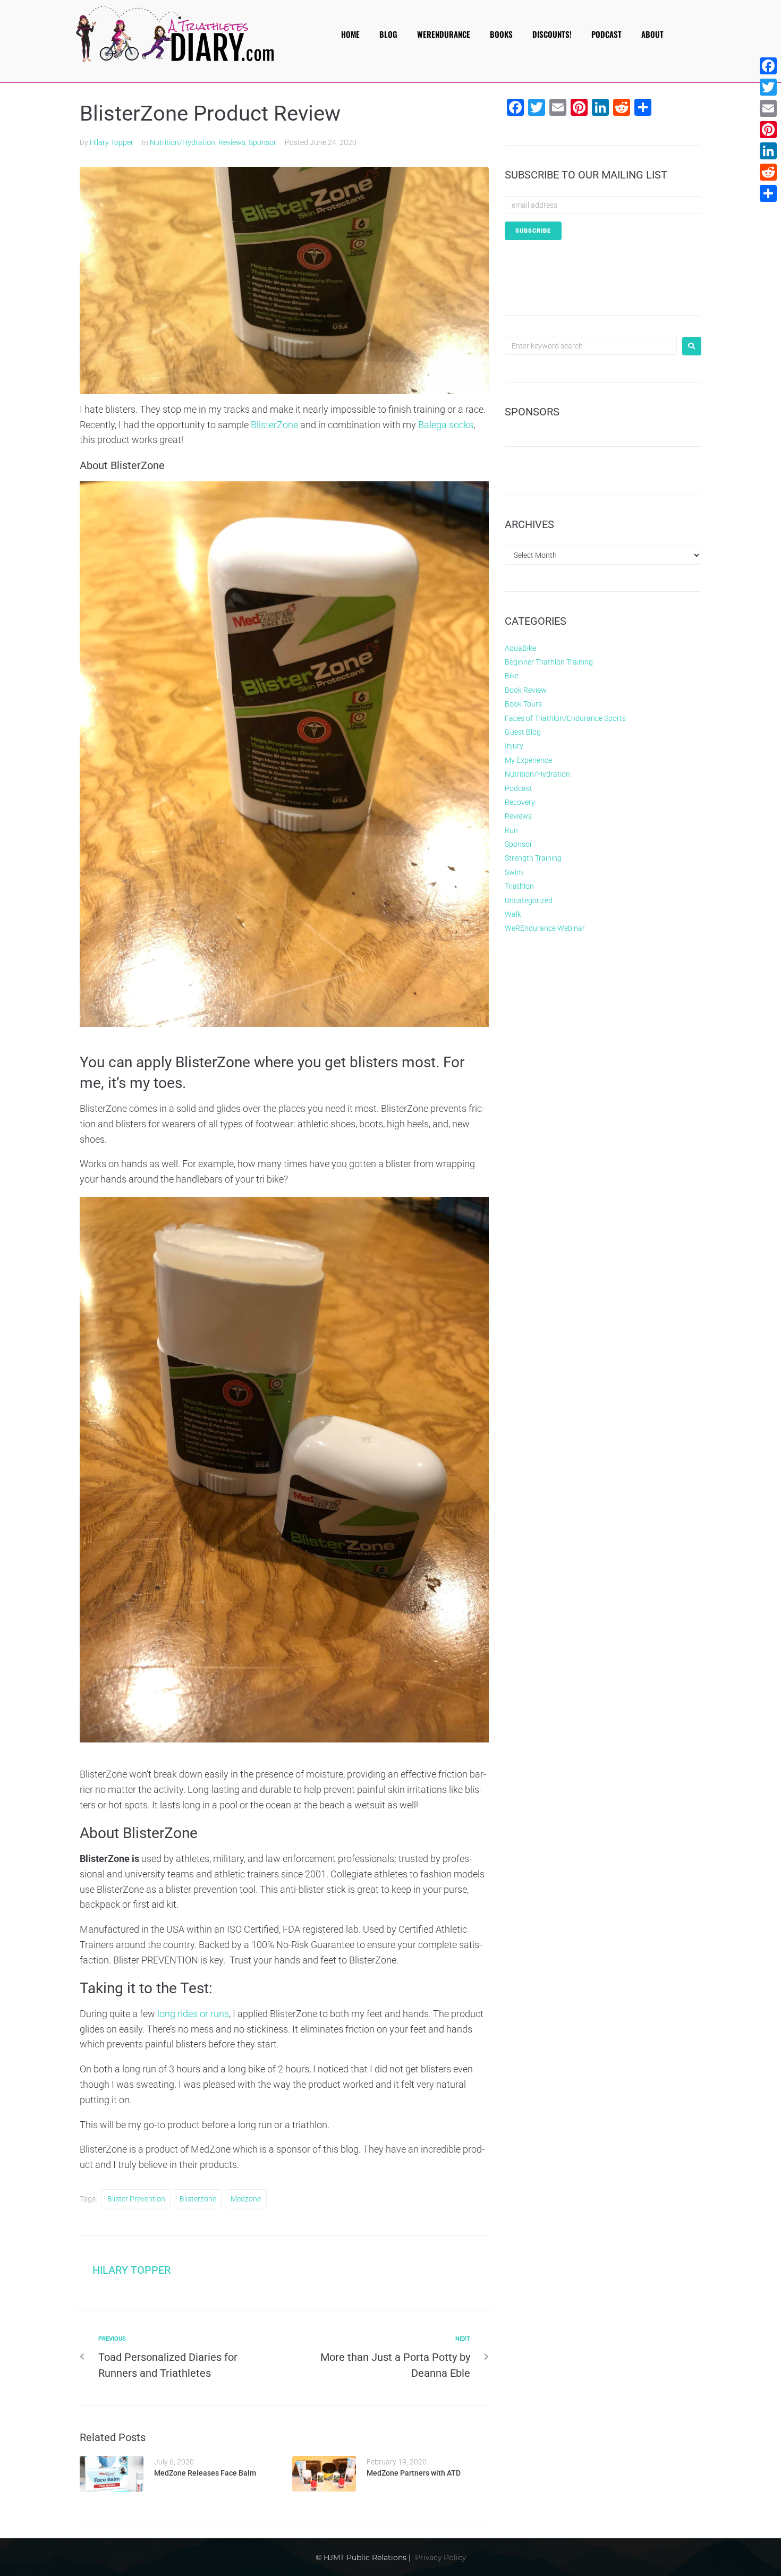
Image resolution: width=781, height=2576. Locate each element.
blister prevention (136, 2199)
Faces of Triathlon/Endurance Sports (565, 718)
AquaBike (520, 648)
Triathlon (519, 886)
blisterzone (198, 2199)
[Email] (768, 108)
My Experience (528, 760)
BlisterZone (274, 425)
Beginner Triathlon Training (549, 662)
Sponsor (262, 142)
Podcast (519, 788)
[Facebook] (768, 66)
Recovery (520, 802)
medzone (246, 2199)
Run (511, 830)
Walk (513, 914)
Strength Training (533, 858)
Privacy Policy (440, 2557)
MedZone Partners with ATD (414, 2473)
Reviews (232, 142)
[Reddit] (768, 172)
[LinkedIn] (768, 151)
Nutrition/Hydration (182, 142)
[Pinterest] (768, 130)
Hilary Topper (112, 142)
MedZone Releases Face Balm (205, 2473)
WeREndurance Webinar (545, 928)
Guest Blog (523, 732)
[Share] (768, 193)
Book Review (526, 690)
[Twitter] (768, 87)
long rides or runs (193, 2014)
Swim (514, 872)
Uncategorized (529, 900)
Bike (512, 676)
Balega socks (446, 425)
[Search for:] (591, 346)
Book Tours (523, 704)
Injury (514, 746)
